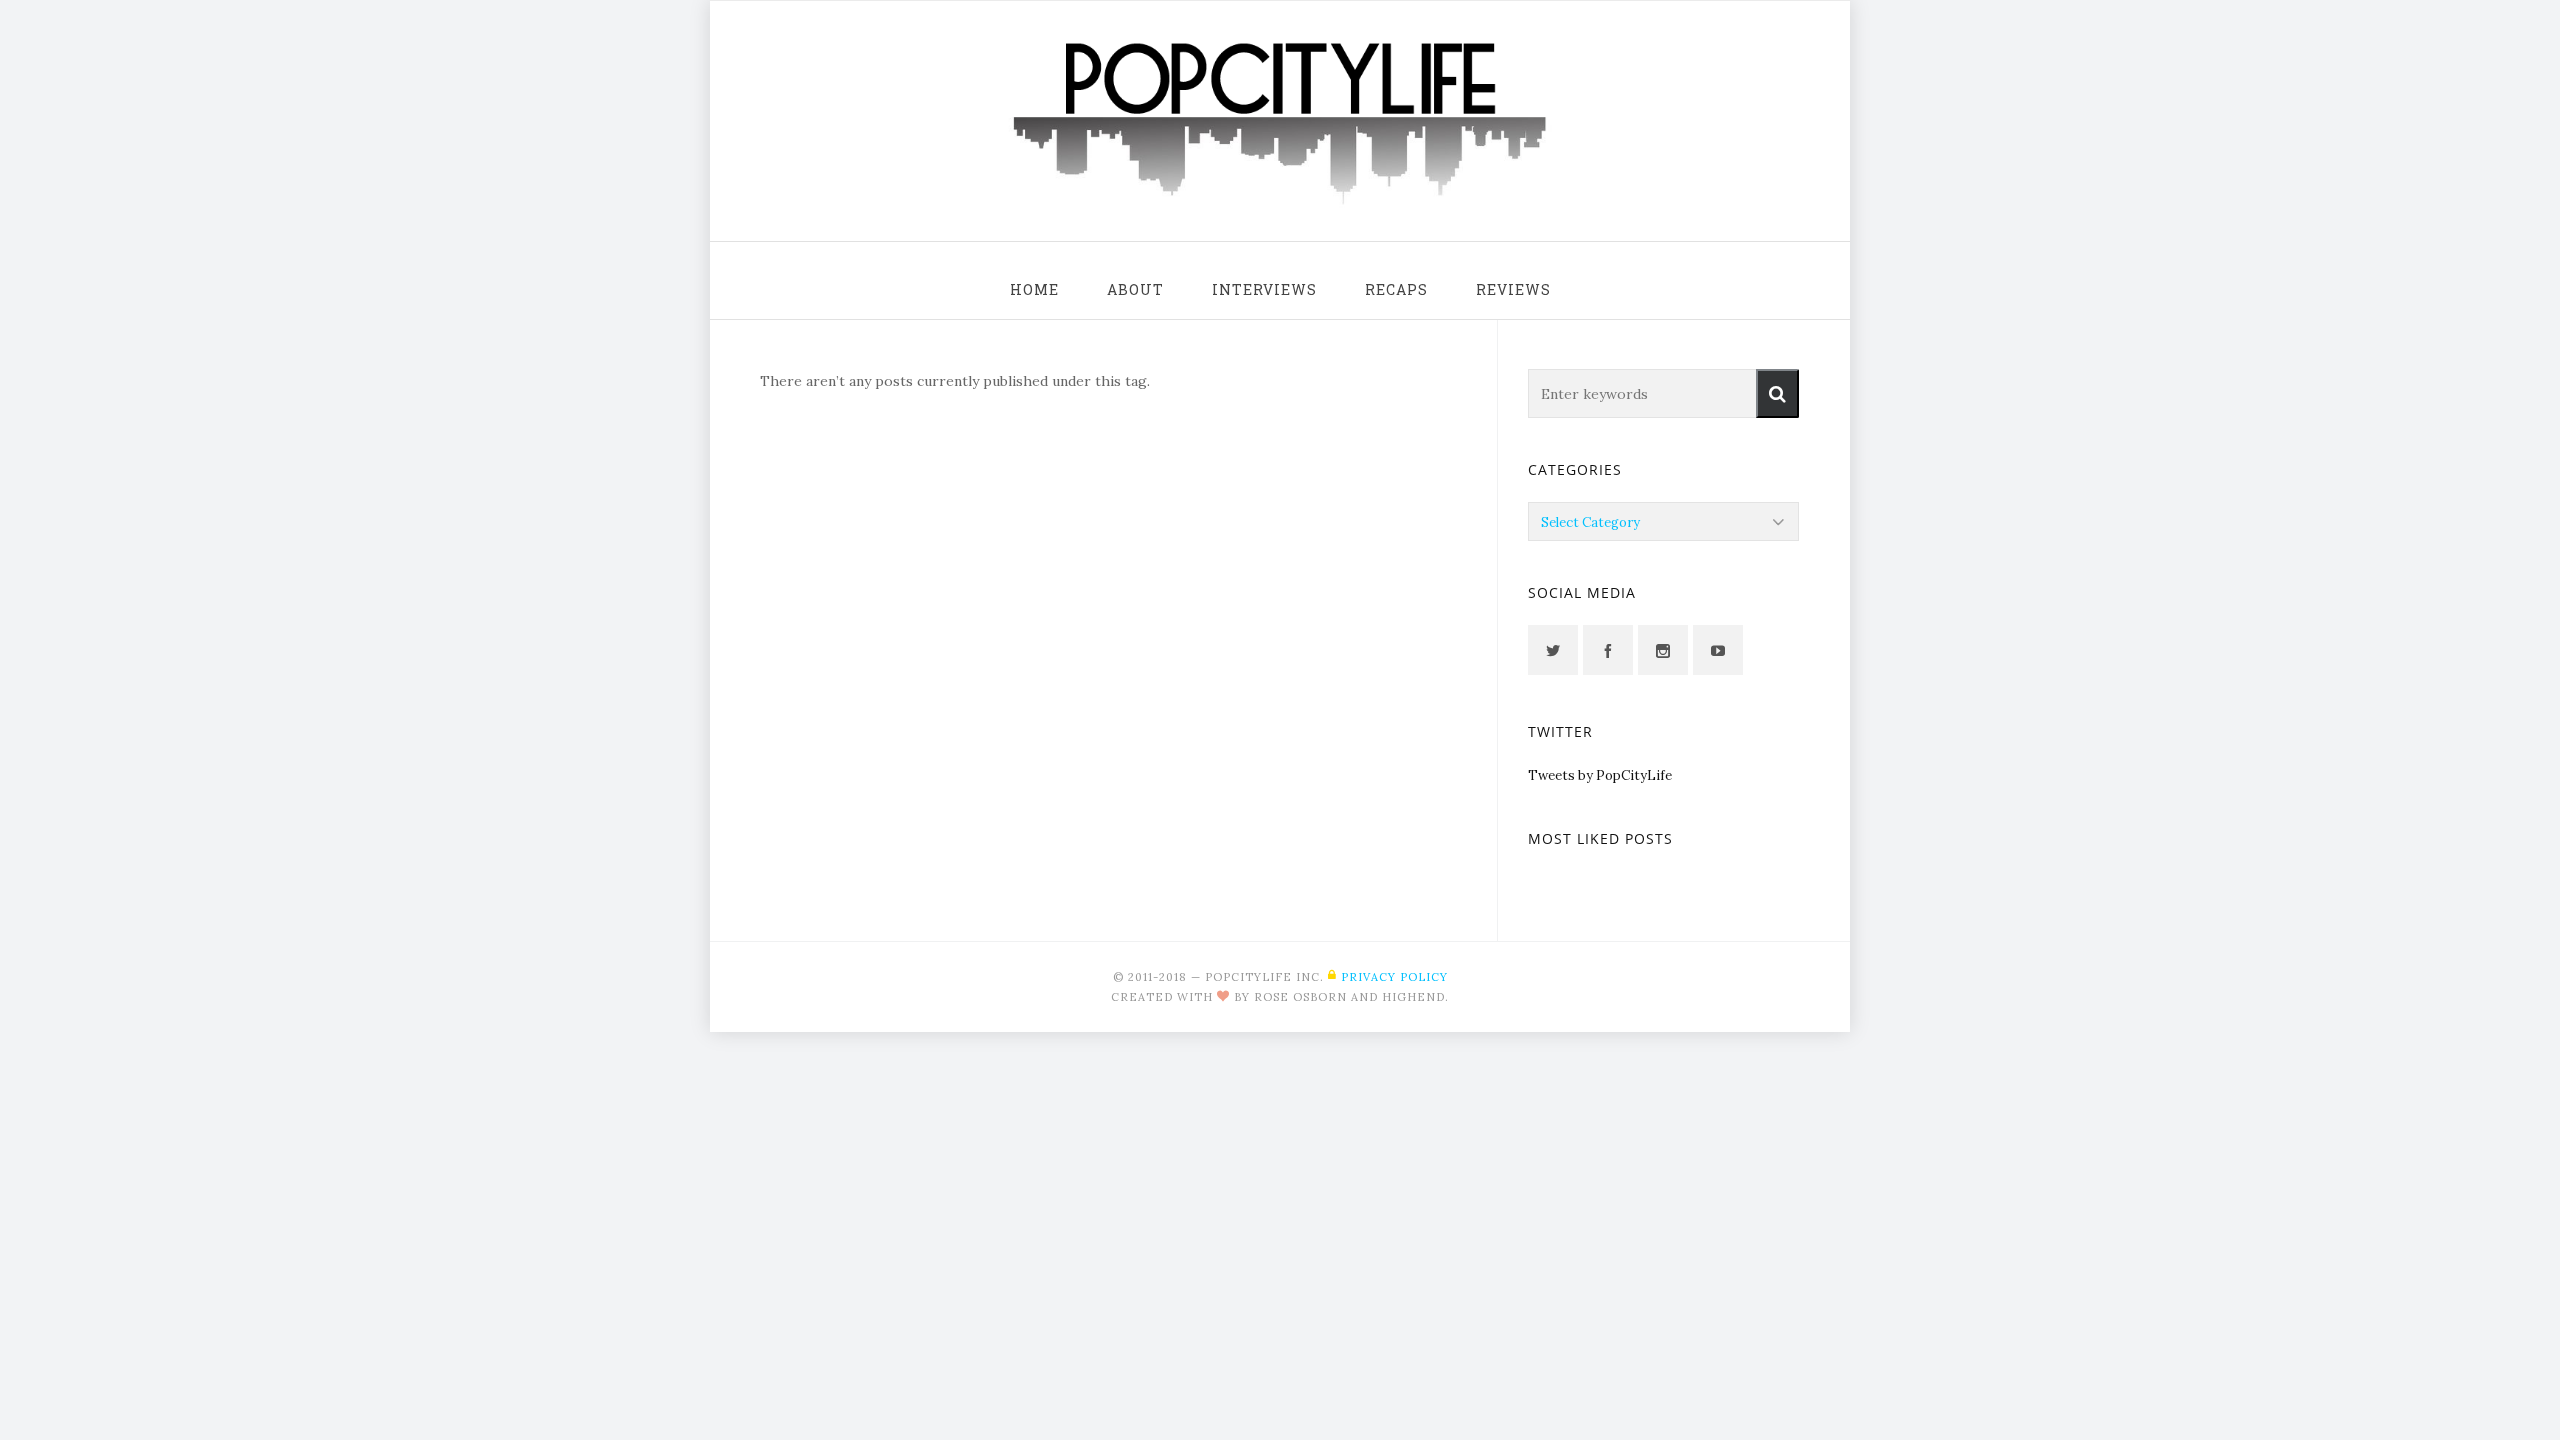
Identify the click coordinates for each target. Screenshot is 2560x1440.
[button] (1777, 393)
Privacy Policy (1394, 977)
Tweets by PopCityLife (1600, 775)
